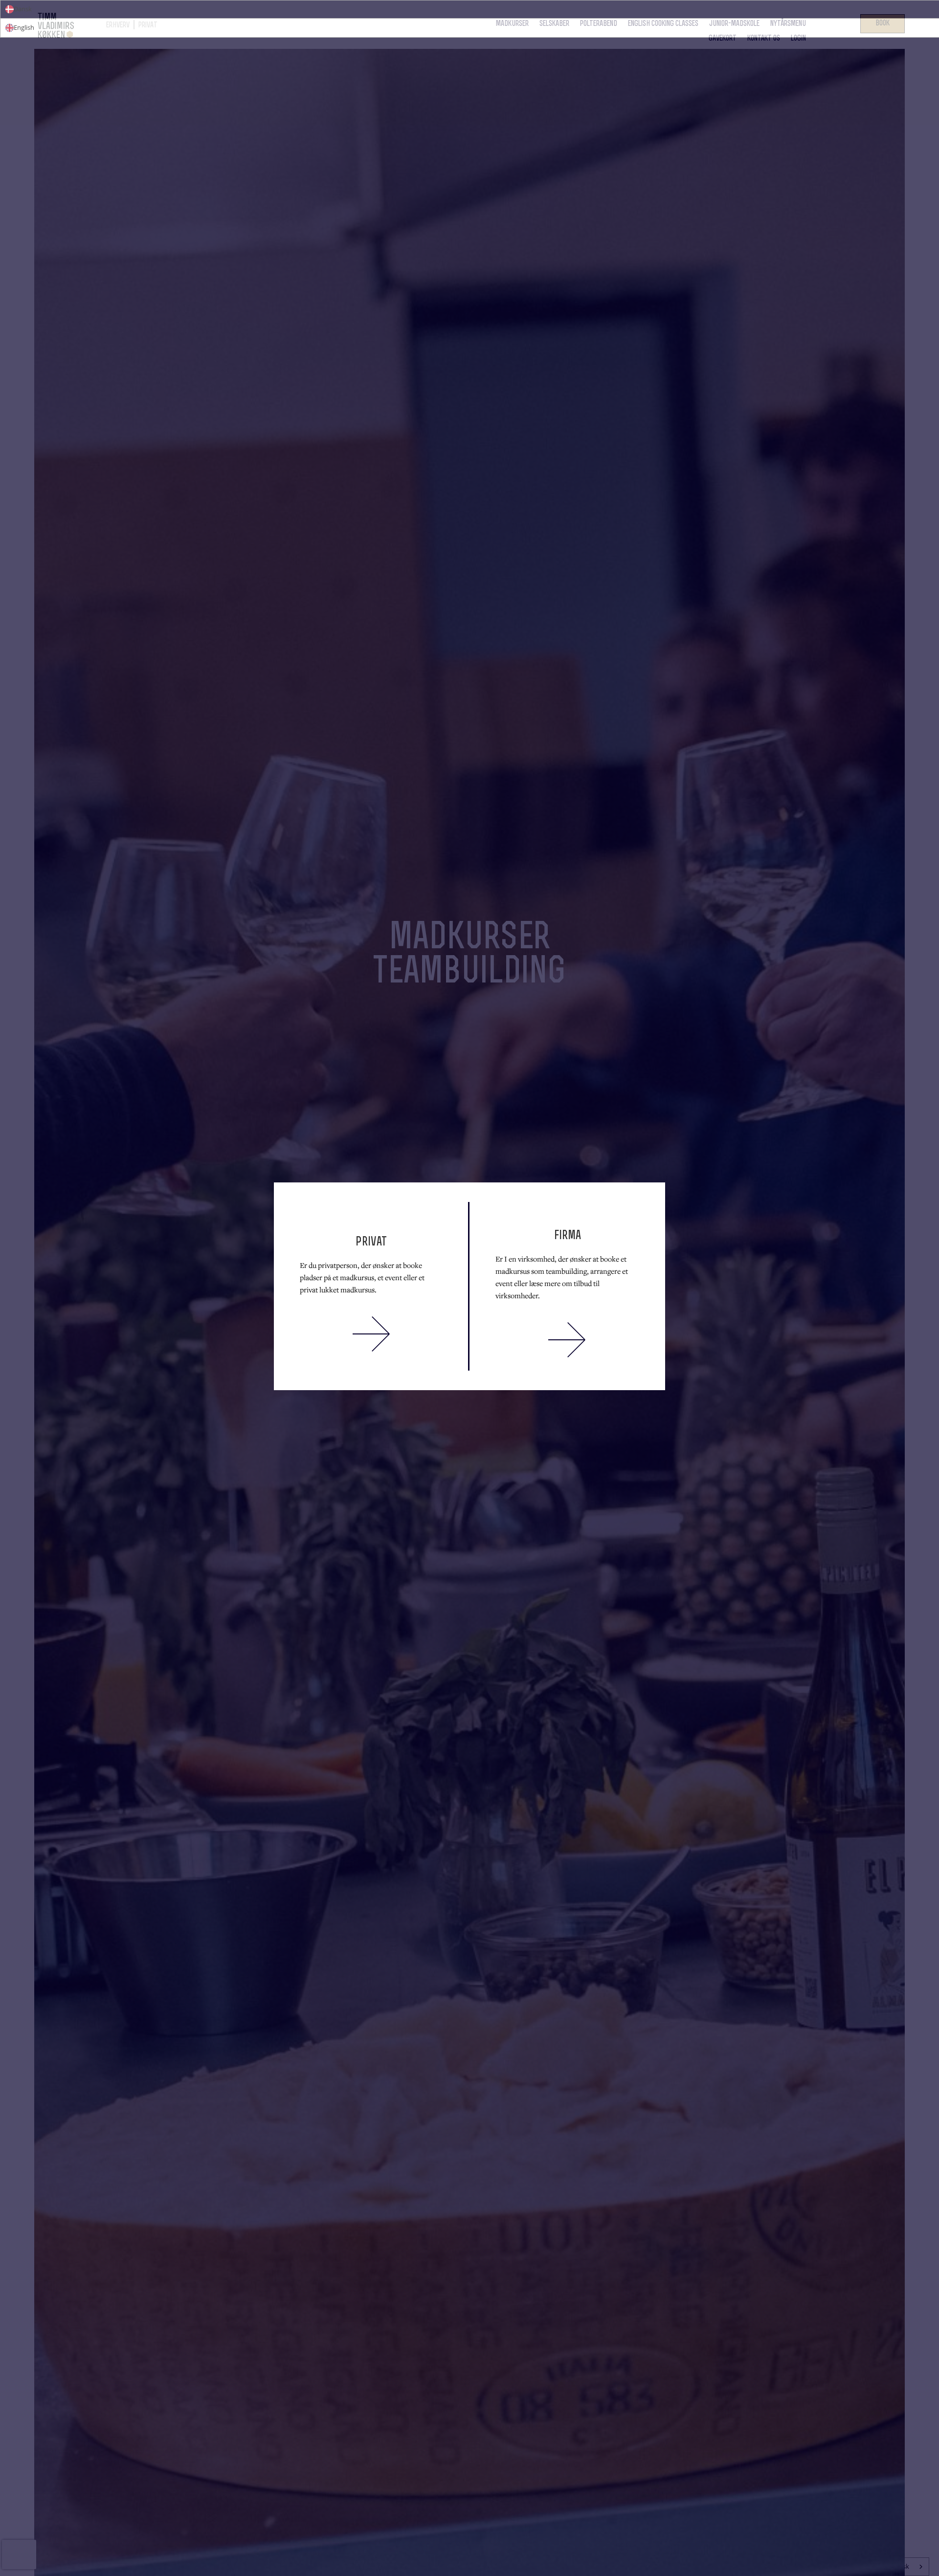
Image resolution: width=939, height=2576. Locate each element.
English (24, 27)
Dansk (23, 9)
